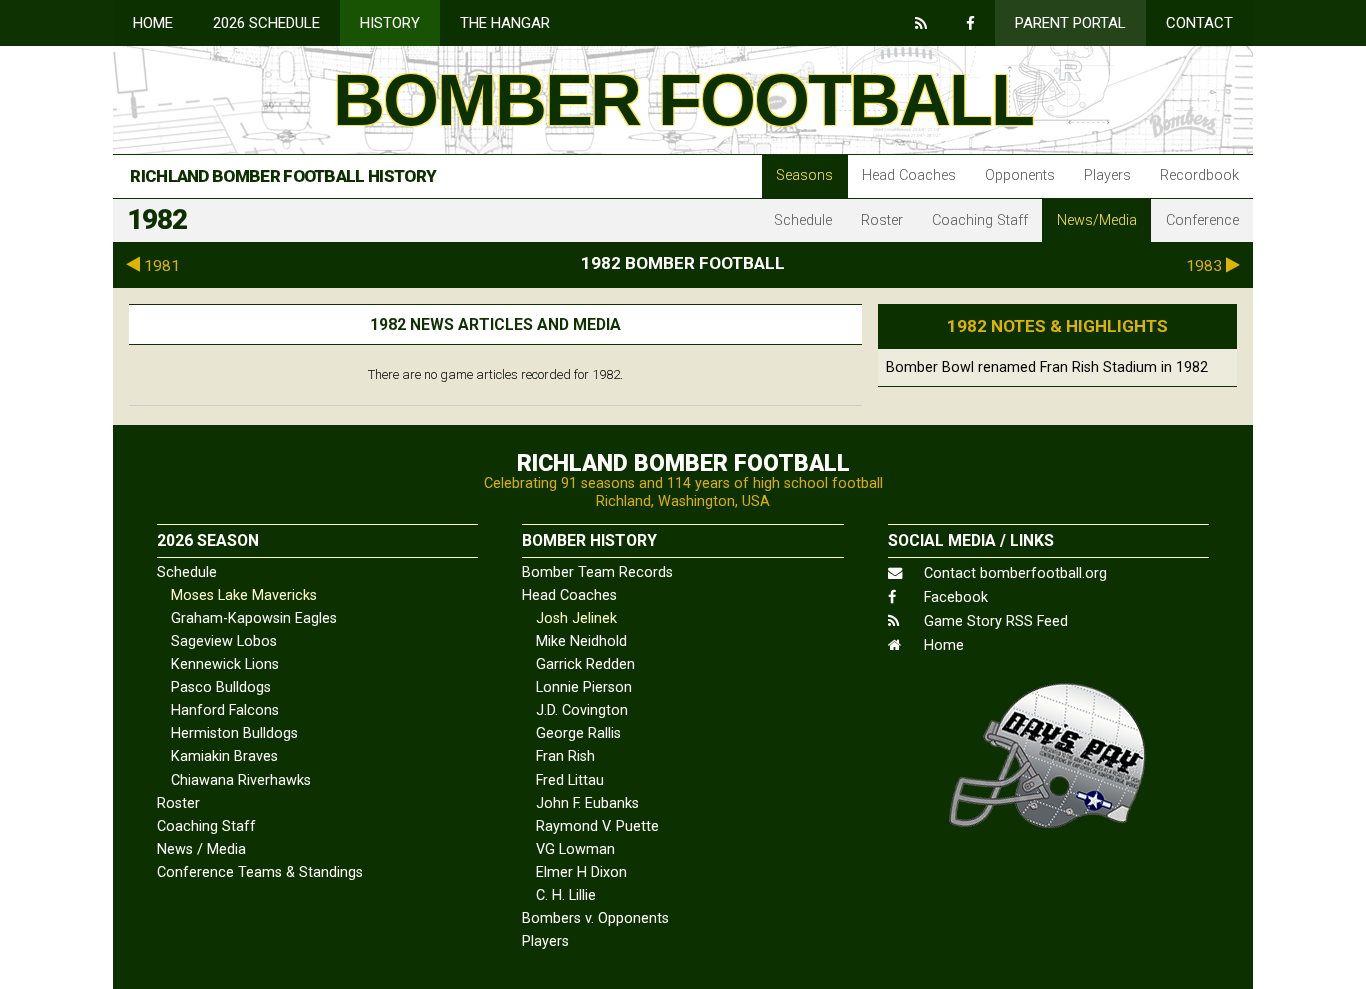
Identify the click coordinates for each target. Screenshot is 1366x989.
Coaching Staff (980, 220)
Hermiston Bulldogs (234, 733)
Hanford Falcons (225, 710)
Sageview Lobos (224, 641)
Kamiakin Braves (224, 756)
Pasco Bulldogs (221, 687)
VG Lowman (575, 849)
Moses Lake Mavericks (244, 595)
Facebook (954, 597)
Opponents (1020, 175)
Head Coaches (909, 175)
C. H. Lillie (566, 895)
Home (153, 23)
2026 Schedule (266, 23)
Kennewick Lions (225, 664)
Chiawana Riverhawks (241, 780)
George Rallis (578, 733)
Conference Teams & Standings (260, 872)
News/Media (1097, 220)
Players (1107, 175)
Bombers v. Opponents (595, 918)
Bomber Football (683, 100)
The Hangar (505, 23)
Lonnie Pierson (584, 687)
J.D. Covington (582, 710)
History (390, 23)
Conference (1202, 220)
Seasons (804, 175)
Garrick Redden (585, 664)
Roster (882, 220)
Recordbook (1199, 175)
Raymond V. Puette (597, 826)
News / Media (201, 849)
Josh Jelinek (576, 618)
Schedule (803, 220)
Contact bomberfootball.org (1013, 573)
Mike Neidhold (581, 641)
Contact (1199, 23)
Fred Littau (570, 780)
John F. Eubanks (587, 803)
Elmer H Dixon (581, 872)
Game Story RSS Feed (994, 621)
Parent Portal (1070, 23)
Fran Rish (565, 756)
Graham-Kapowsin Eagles (254, 618)
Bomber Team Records (597, 572)
